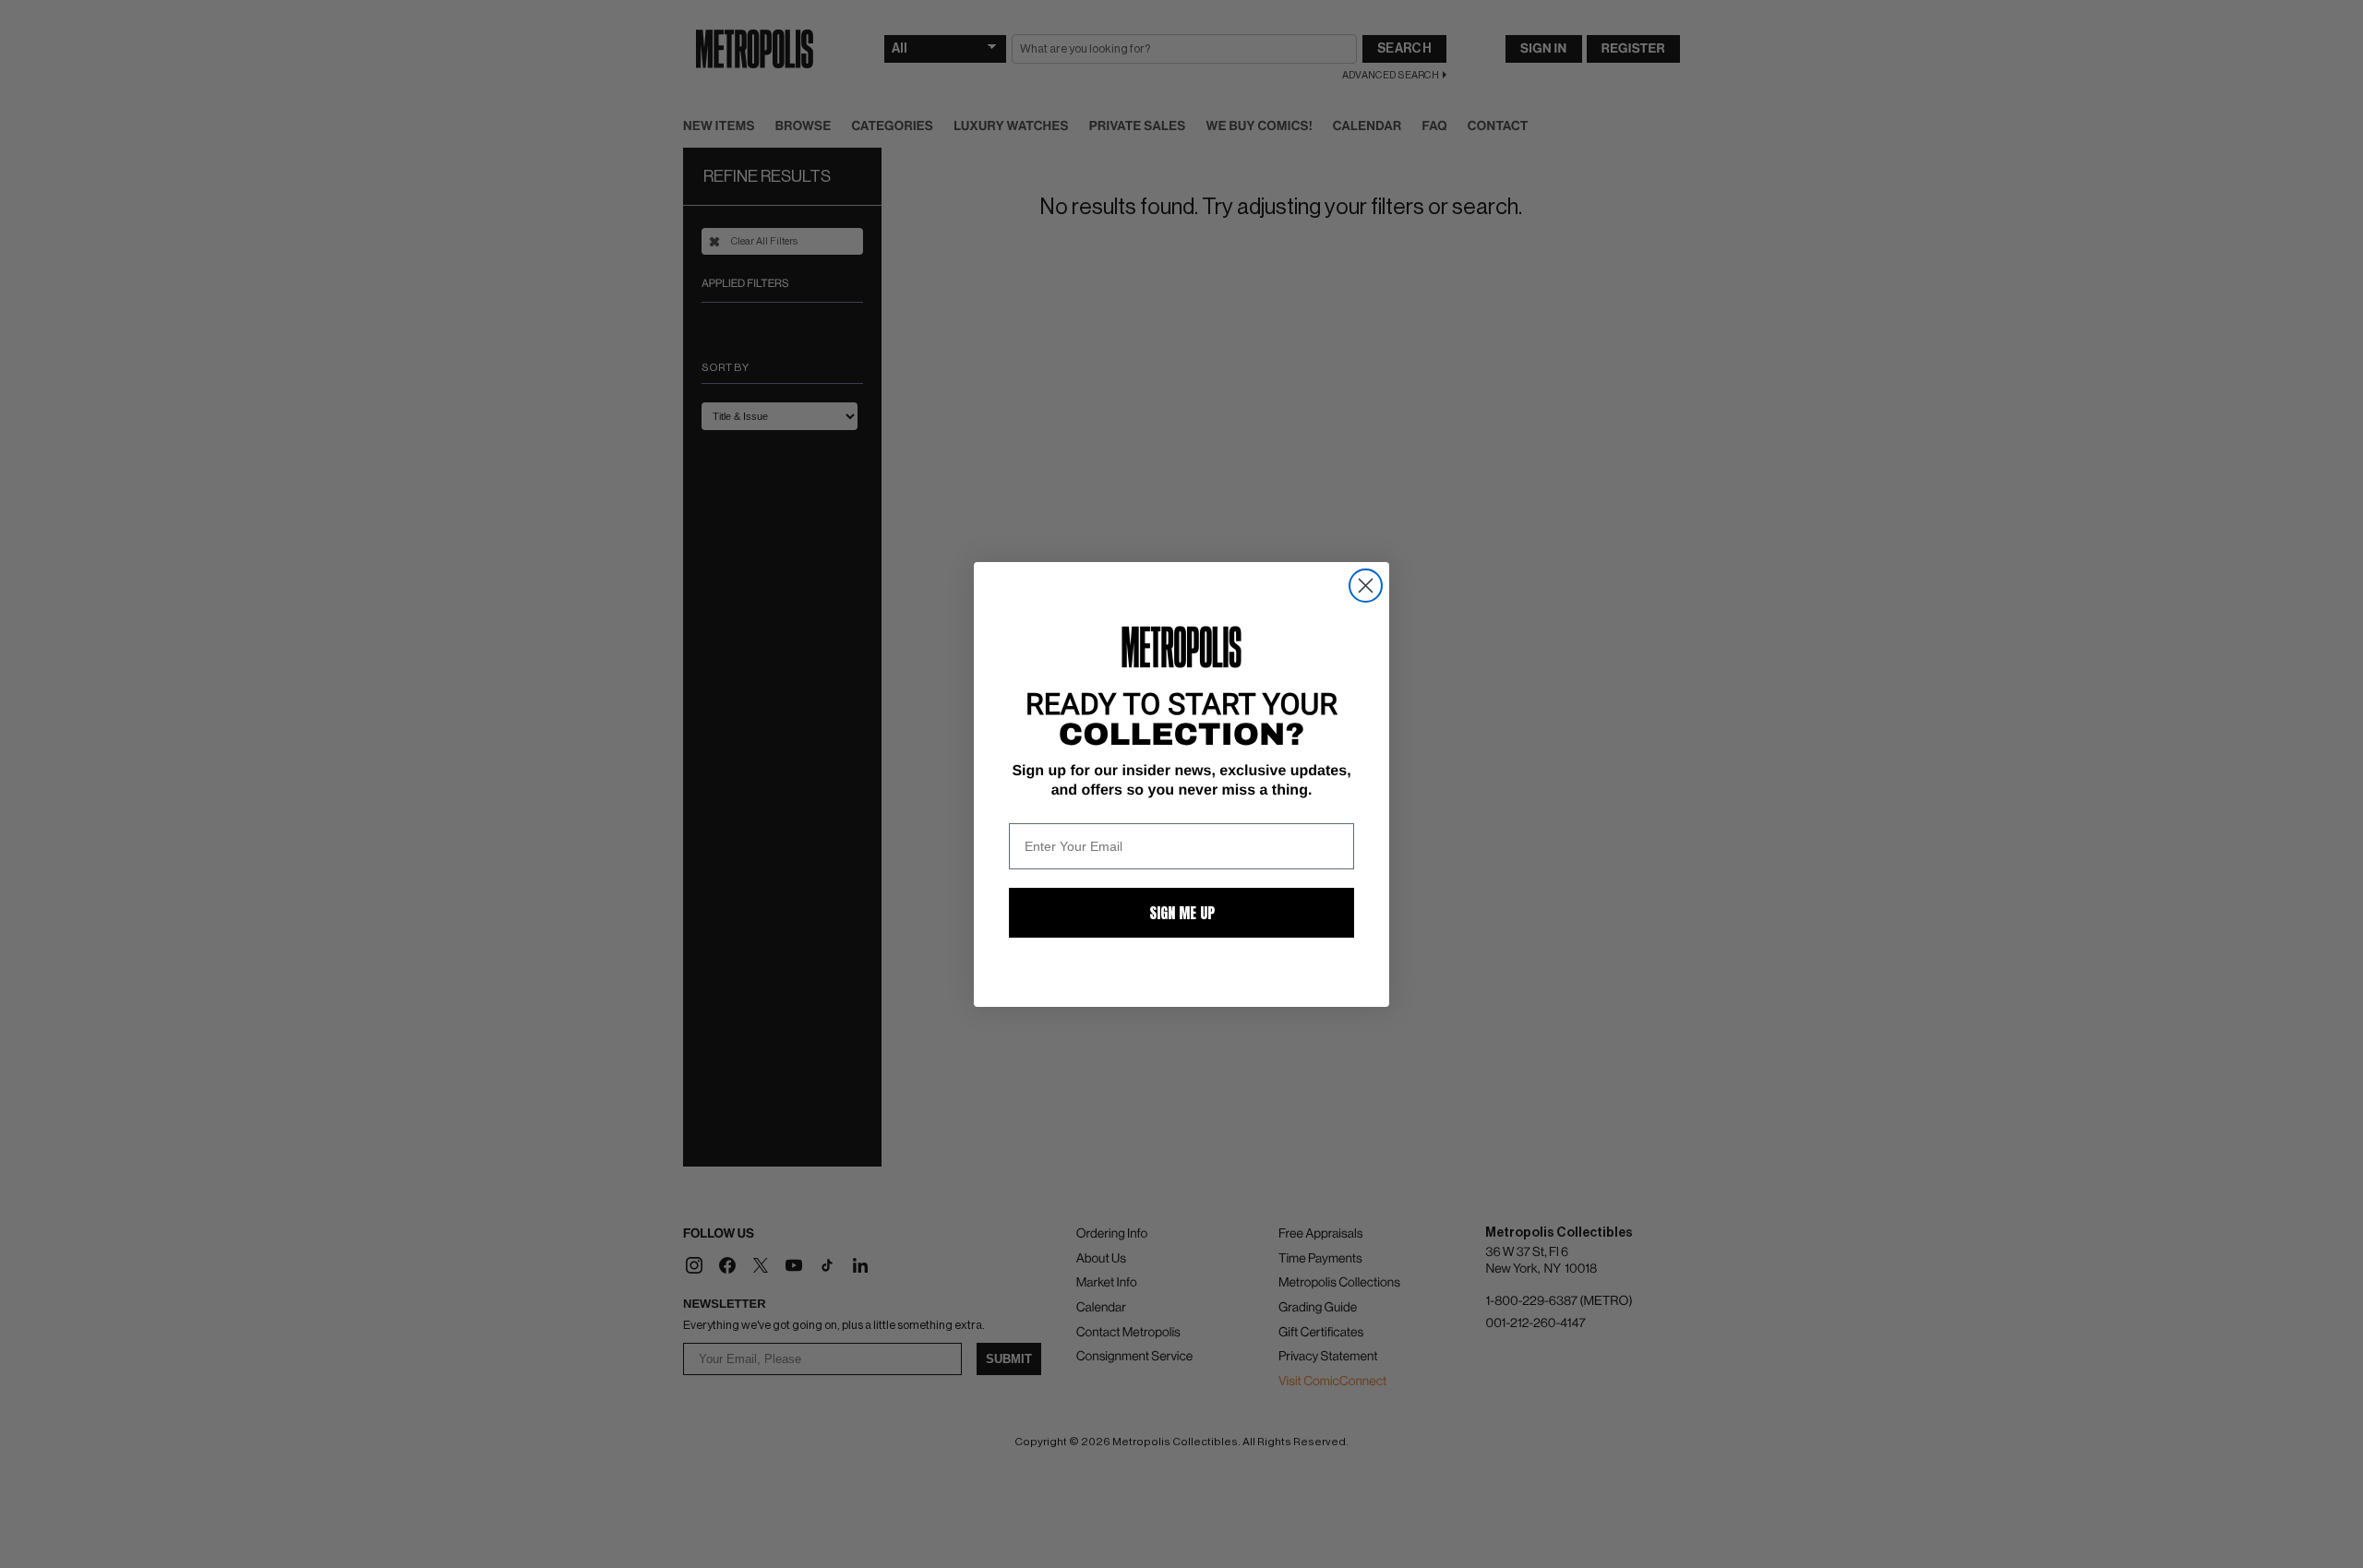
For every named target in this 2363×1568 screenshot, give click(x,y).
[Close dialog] (1366, 586)
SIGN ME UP (1182, 913)
